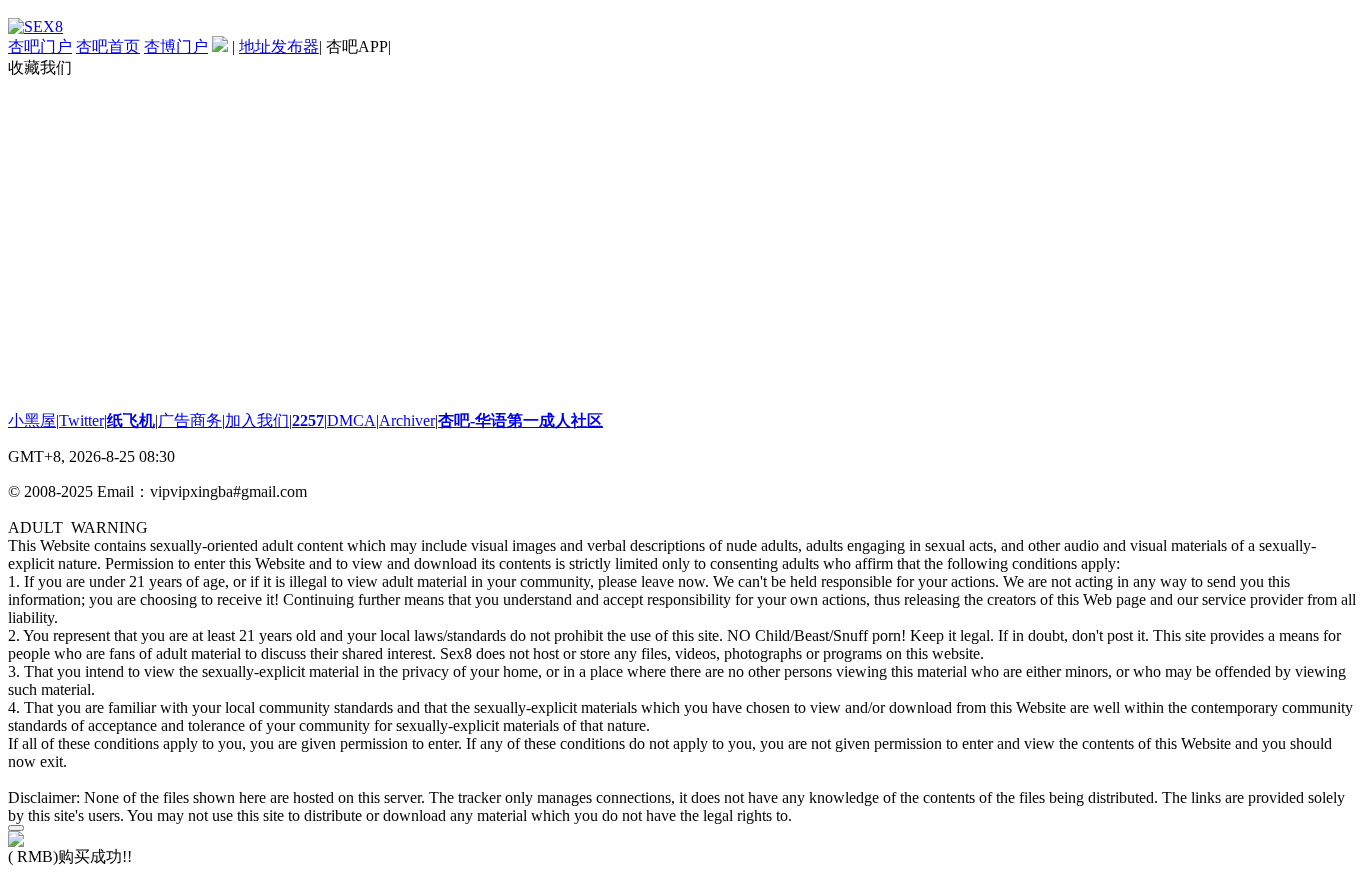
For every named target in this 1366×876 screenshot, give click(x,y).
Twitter (81, 420)
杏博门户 (176, 46)
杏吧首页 (108, 46)
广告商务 (190, 420)
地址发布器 (279, 46)
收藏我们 (40, 67)
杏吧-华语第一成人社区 (520, 420)
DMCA (351, 420)
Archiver (407, 420)
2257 (308, 420)
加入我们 (257, 420)
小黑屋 (32, 420)
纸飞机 (131, 420)
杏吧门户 (40, 46)
